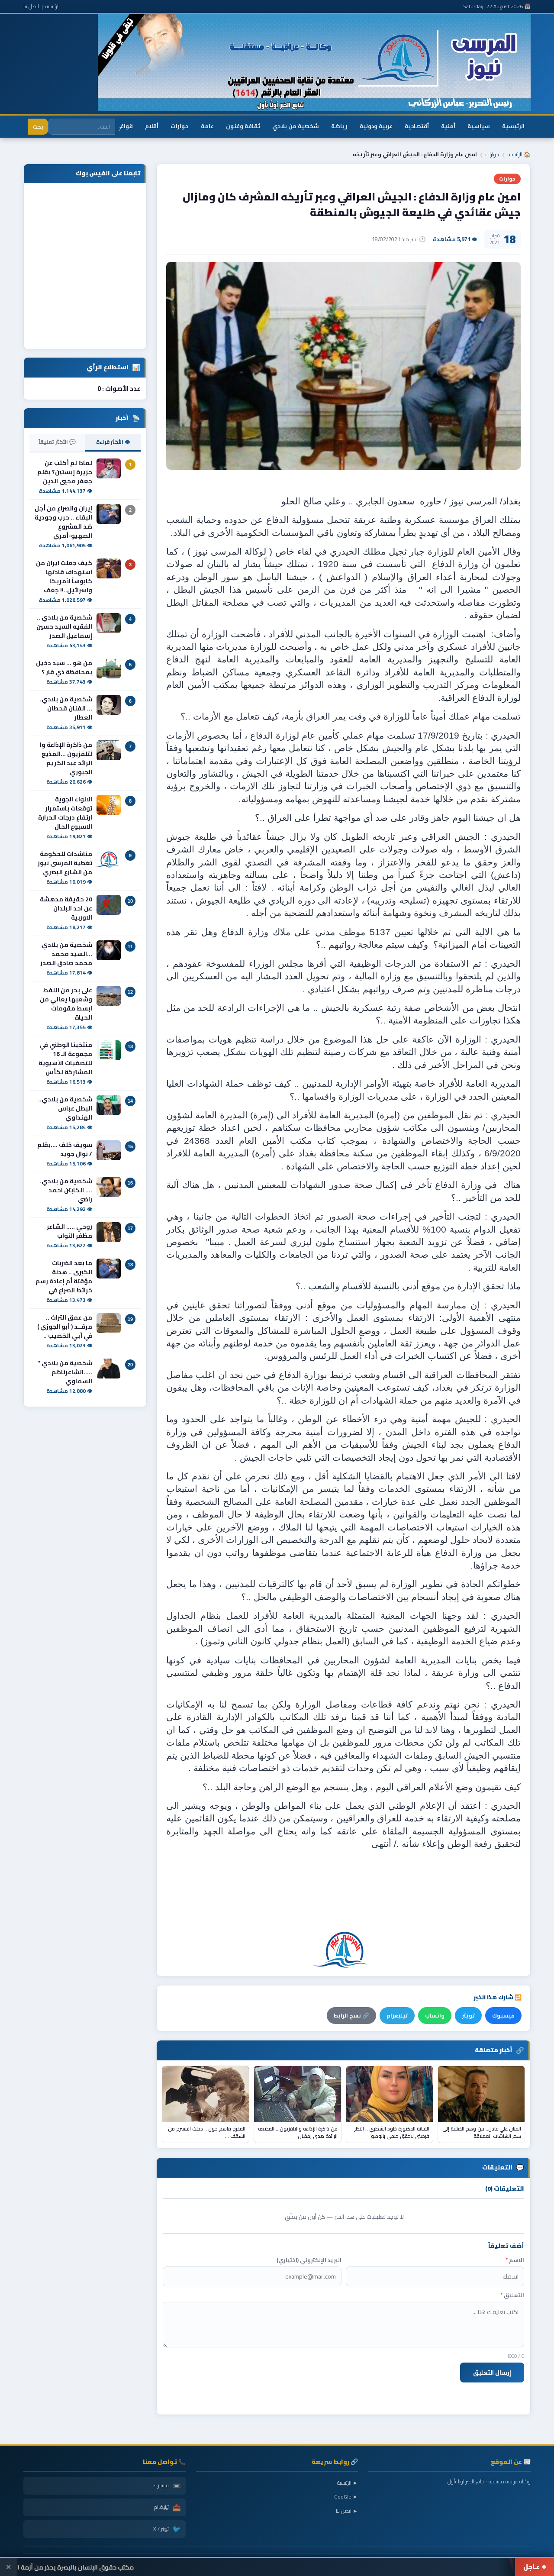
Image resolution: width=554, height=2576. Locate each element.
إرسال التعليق (492, 2373)
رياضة (339, 126)
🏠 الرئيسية (519, 154)
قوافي (124, 126)
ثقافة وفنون (243, 126)
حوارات (180, 126)
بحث (38, 127)
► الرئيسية (348, 2483)
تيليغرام (397, 2016)
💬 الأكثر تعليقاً (57, 442)
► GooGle (346, 2497)
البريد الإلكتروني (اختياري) (309, 2260)
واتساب (435, 2016)
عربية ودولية (376, 126)
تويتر (468, 2016)
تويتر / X (167, 2529)
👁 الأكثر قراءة (113, 442)
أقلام (152, 126)
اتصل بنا (31, 6)
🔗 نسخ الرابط (351, 2016)
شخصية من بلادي (296, 126)
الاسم (515, 2260)
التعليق (512, 2295)
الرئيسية (53, 6)
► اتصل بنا (347, 2511)
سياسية (479, 126)
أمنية (448, 126)
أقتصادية (417, 126)
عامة (207, 126)
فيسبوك (503, 2016)
